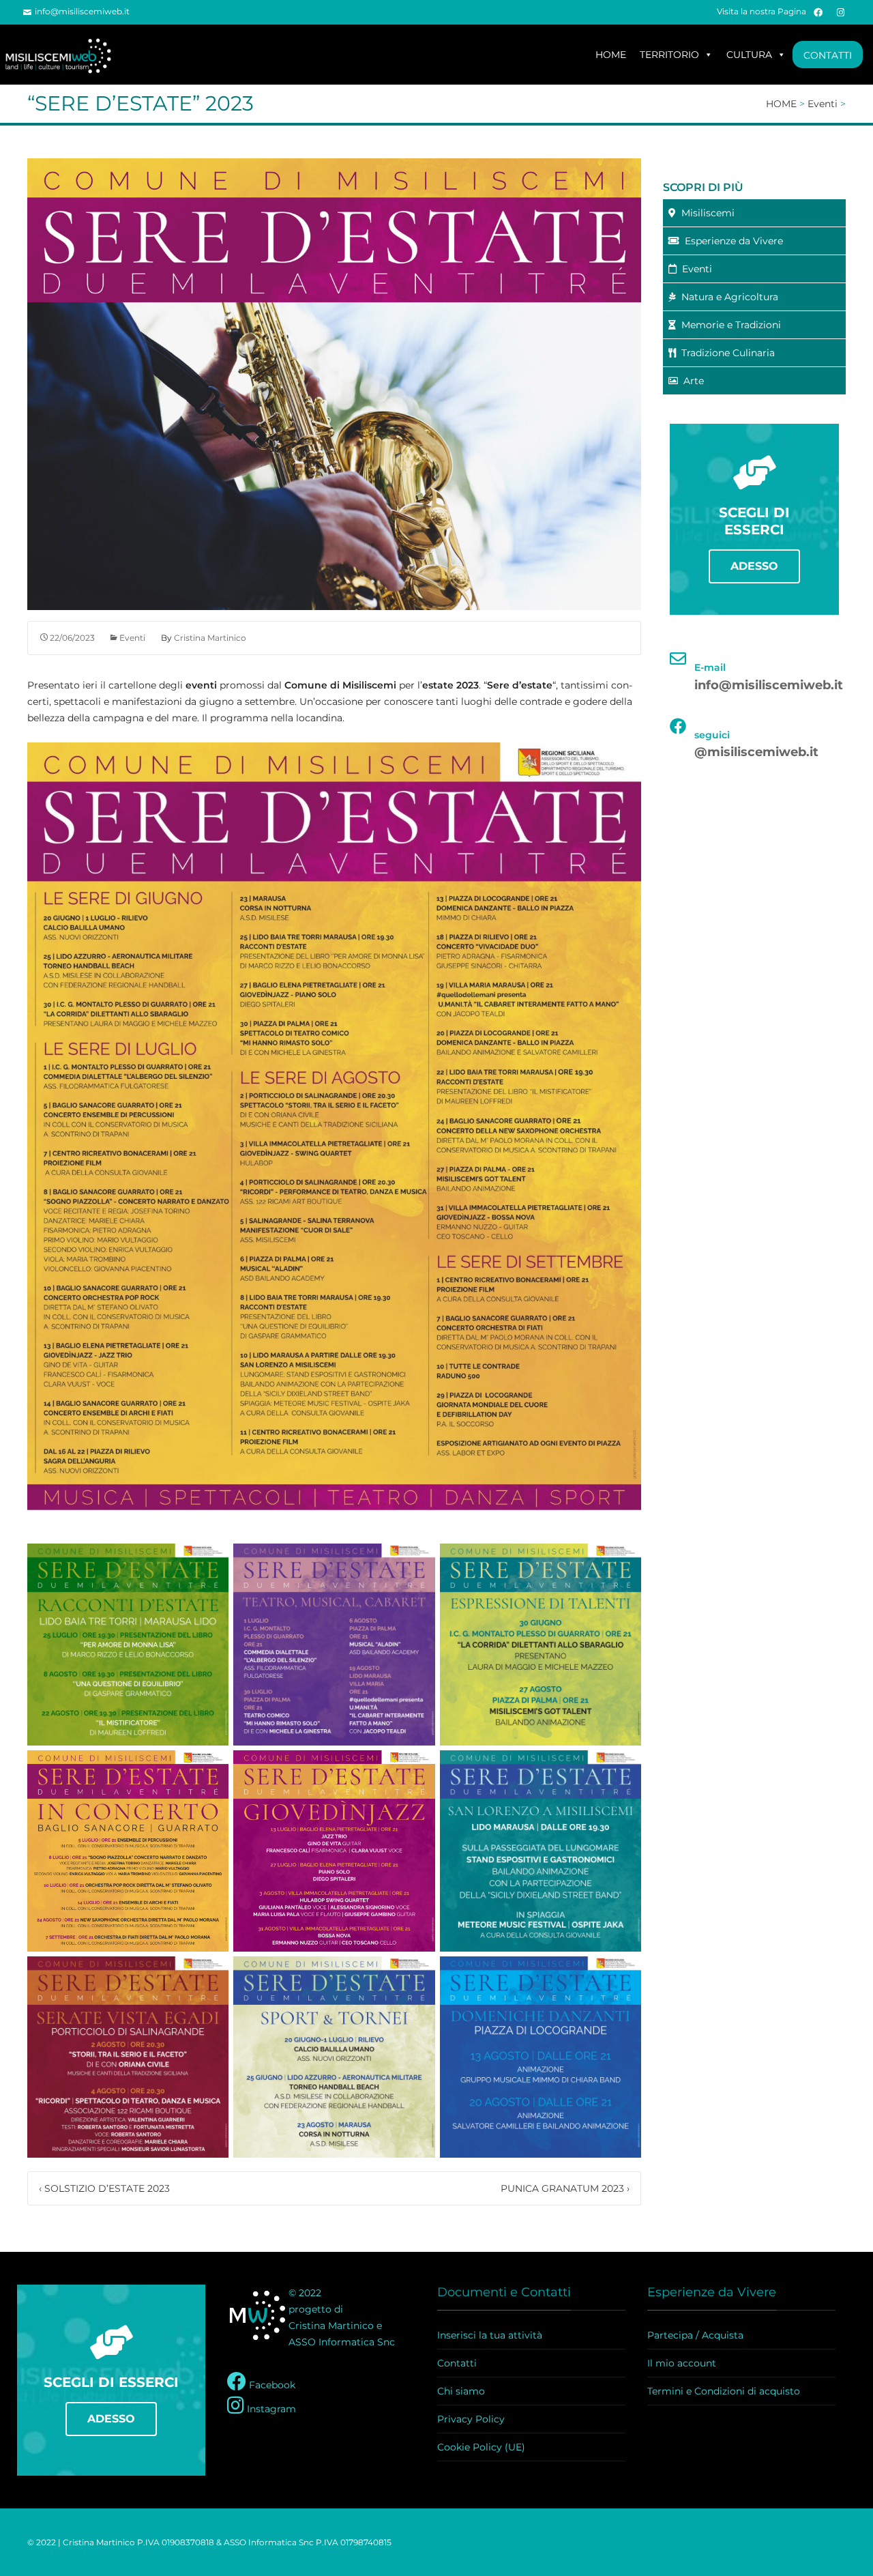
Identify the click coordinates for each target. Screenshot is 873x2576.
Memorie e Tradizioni (728, 325)
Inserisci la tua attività (490, 2335)
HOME (611, 55)
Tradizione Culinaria (725, 353)
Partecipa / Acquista (695, 2335)
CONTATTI (828, 55)
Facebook (271, 2385)
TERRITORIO (669, 55)
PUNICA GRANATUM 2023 (565, 2188)
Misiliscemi (705, 213)
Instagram (270, 2409)
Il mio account (682, 2363)
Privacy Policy (471, 2419)
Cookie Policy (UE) (481, 2447)
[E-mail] (678, 659)
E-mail (710, 667)
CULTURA (749, 55)
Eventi (132, 638)
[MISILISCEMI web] (65, 55)
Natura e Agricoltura (727, 297)
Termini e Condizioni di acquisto (724, 2391)
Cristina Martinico (210, 638)
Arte (691, 381)
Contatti (457, 2363)
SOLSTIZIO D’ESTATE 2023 (104, 2188)
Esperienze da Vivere (731, 241)
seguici (712, 735)
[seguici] (678, 726)
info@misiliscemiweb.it (82, 11)
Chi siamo (461, 2391)
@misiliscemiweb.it (756, 752)
